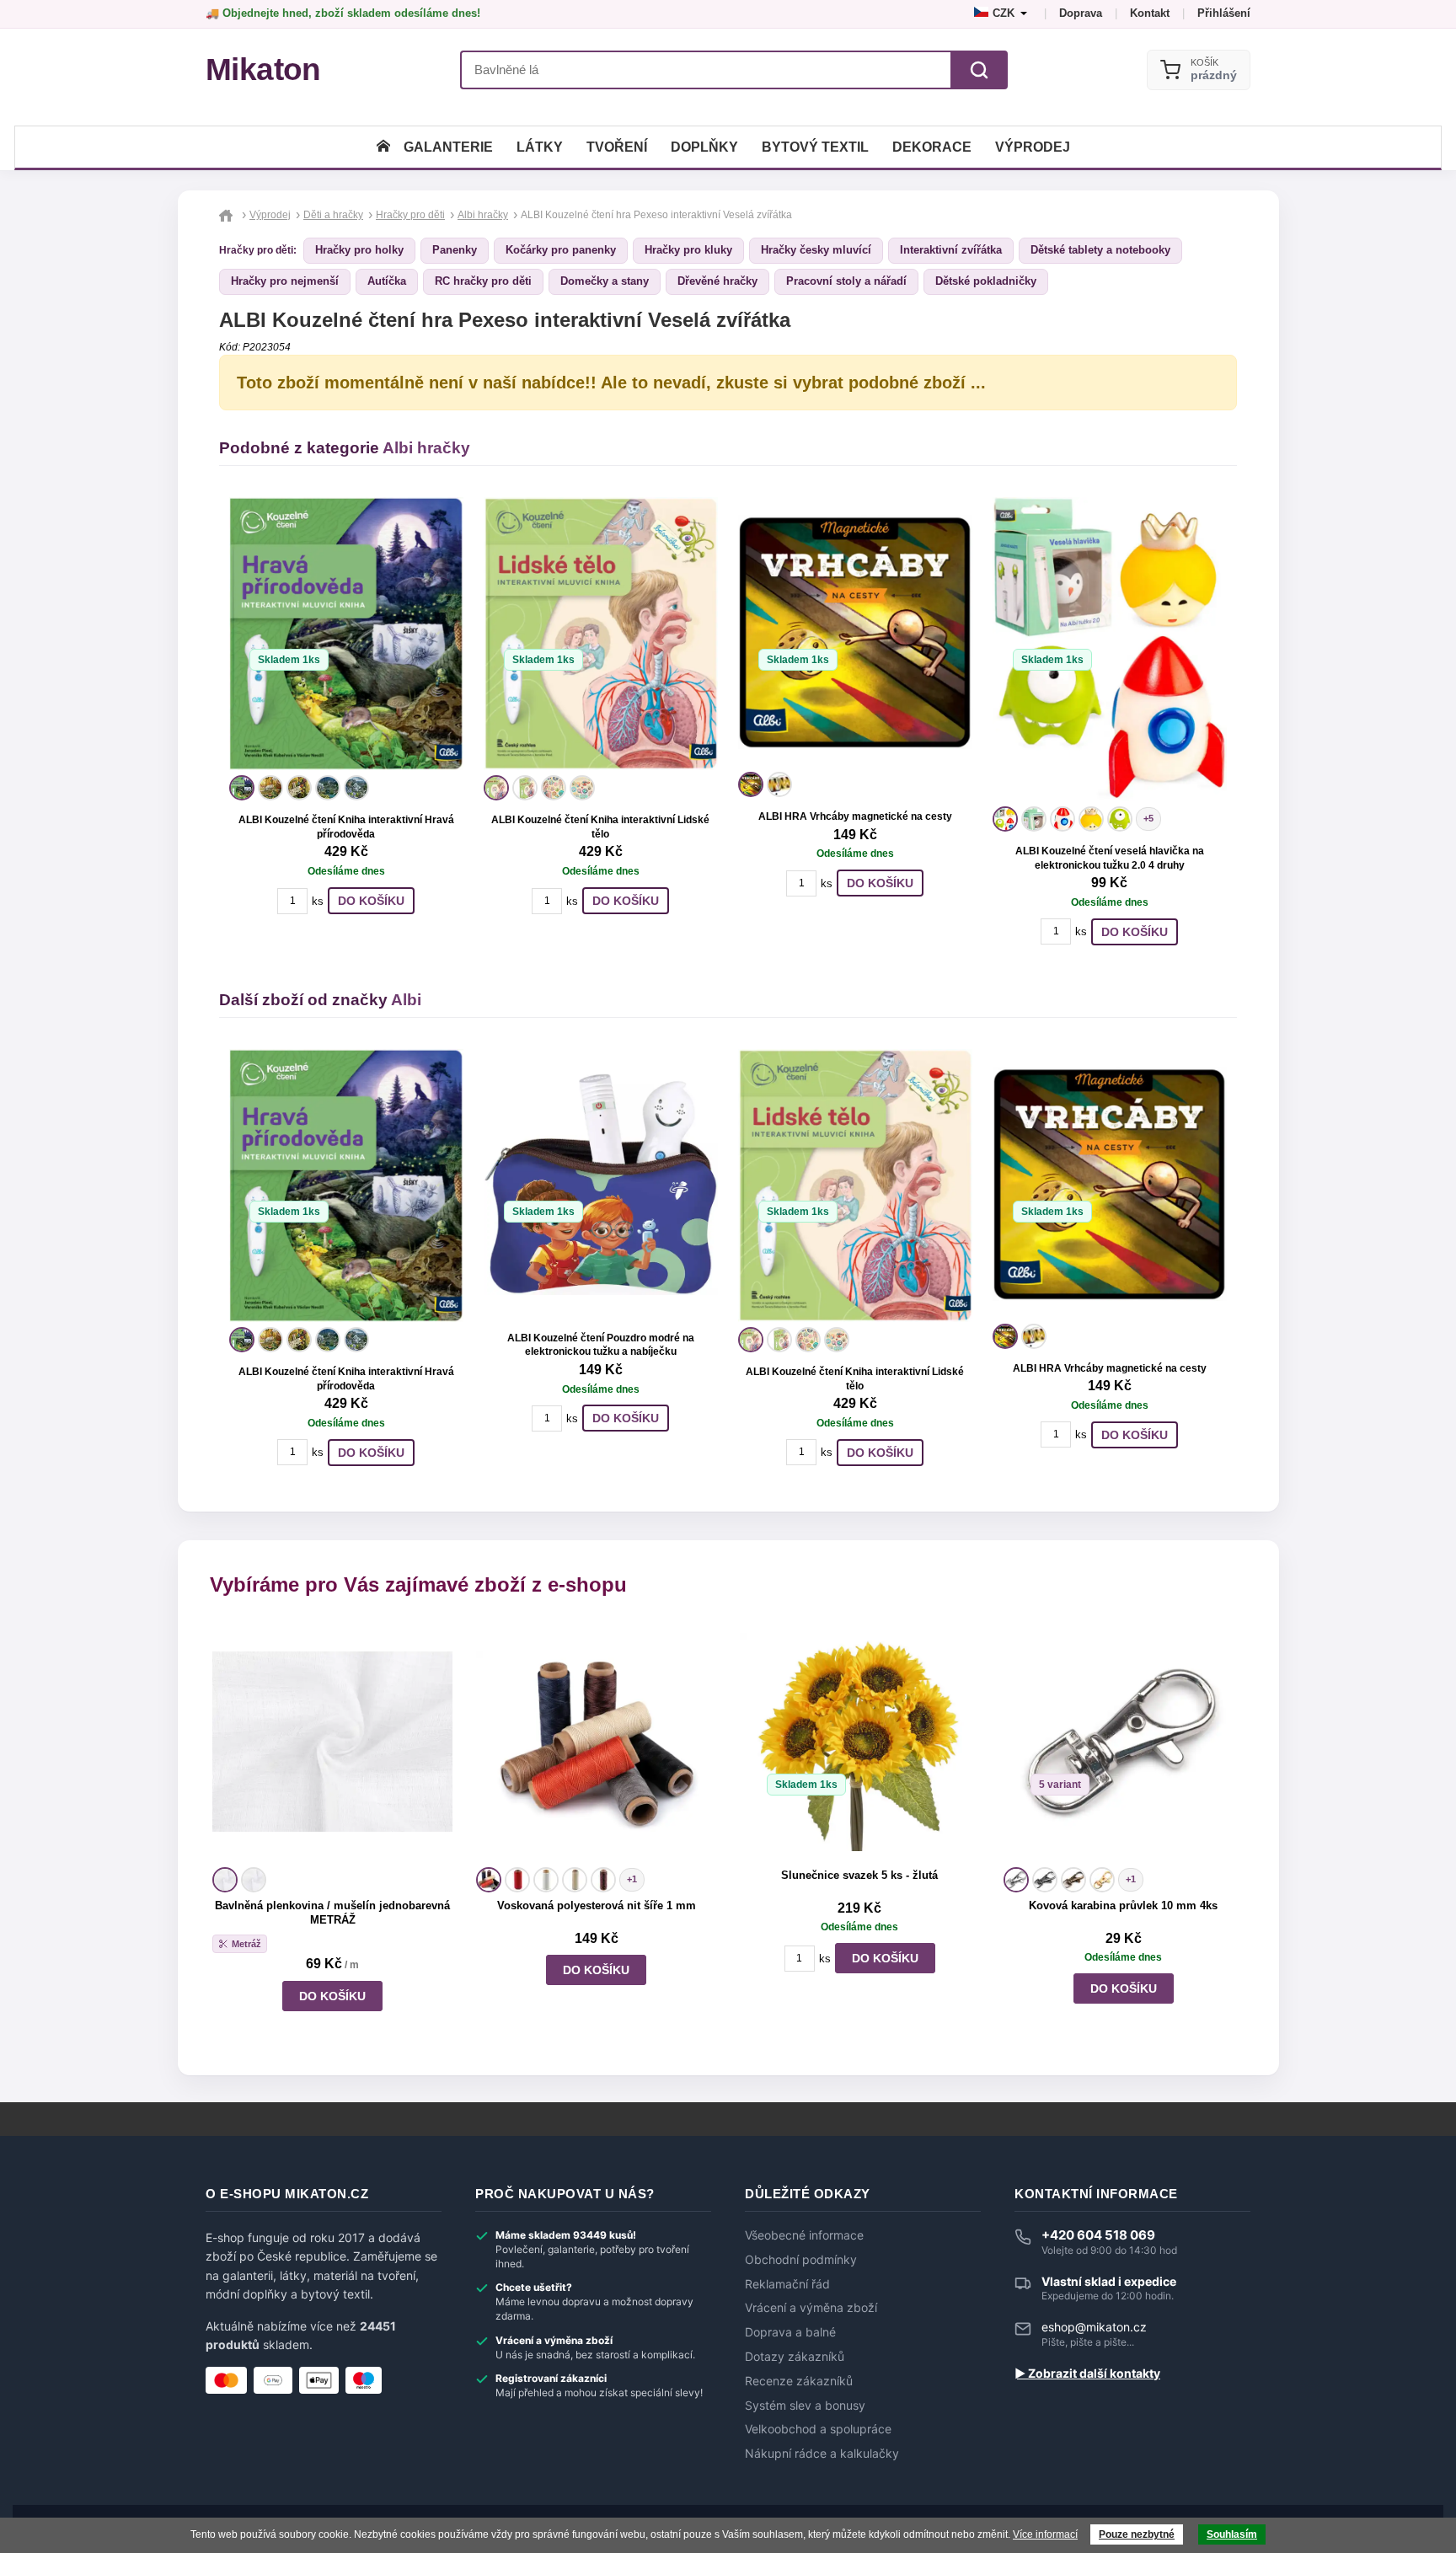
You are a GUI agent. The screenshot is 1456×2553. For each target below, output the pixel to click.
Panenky (455, 250)
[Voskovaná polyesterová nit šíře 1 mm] (596, 1742)
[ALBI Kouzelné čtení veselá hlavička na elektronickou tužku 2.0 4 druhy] (1110, 649)
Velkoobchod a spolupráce (818, 2429)
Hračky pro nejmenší (285, 281)
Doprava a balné (790, 2332)
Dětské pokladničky (986, 281)
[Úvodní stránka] (383, 147)
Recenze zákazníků (799, 2381)
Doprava (1081, 13)
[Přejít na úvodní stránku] (228, 215)
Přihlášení (1224, 13)
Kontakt (1150, 13)
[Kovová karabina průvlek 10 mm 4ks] (1124, 1742)
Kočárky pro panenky (561, 250)
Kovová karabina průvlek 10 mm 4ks (1123, 1905)
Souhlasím (1232, 2534)
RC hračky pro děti (483, 281)
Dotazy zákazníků (795, 2357)
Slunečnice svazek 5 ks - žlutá (859, 1875)
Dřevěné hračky (717, 281)
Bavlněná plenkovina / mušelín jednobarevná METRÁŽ (332, 1913)
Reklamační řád (787, 2284)
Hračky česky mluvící (816, 250)
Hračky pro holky (359, 250)
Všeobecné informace (804, 2235)
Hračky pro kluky (688, 250)
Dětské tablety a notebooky (1100, 250)
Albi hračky (426, 448)
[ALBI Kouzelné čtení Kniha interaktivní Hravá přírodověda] (346, 634)
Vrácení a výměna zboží (811, 2308)
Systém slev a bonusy (805, 2406)
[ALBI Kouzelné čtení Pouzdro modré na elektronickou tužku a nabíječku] (601, 1184)
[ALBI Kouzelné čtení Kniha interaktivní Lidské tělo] (601, 634)
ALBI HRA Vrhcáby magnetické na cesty (855, 816)
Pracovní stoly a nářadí (846, 281)
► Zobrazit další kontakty (1087, 2374)
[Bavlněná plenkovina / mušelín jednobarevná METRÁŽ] (332, 1742)
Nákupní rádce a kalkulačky (822, 2454)
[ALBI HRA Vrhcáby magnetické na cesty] (855, 632)
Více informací (1045, 2534)
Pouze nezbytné (1137, 2534)
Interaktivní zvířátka (951, 250)
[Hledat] (979, 70)
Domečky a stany (605, 281)
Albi (406, 1000)
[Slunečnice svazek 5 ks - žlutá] (860, 1742)
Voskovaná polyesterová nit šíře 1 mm (597, 1905)
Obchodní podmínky (801, 2260)
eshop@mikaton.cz (1094, 2327)
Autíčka (387, 281)
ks (318, 901)
